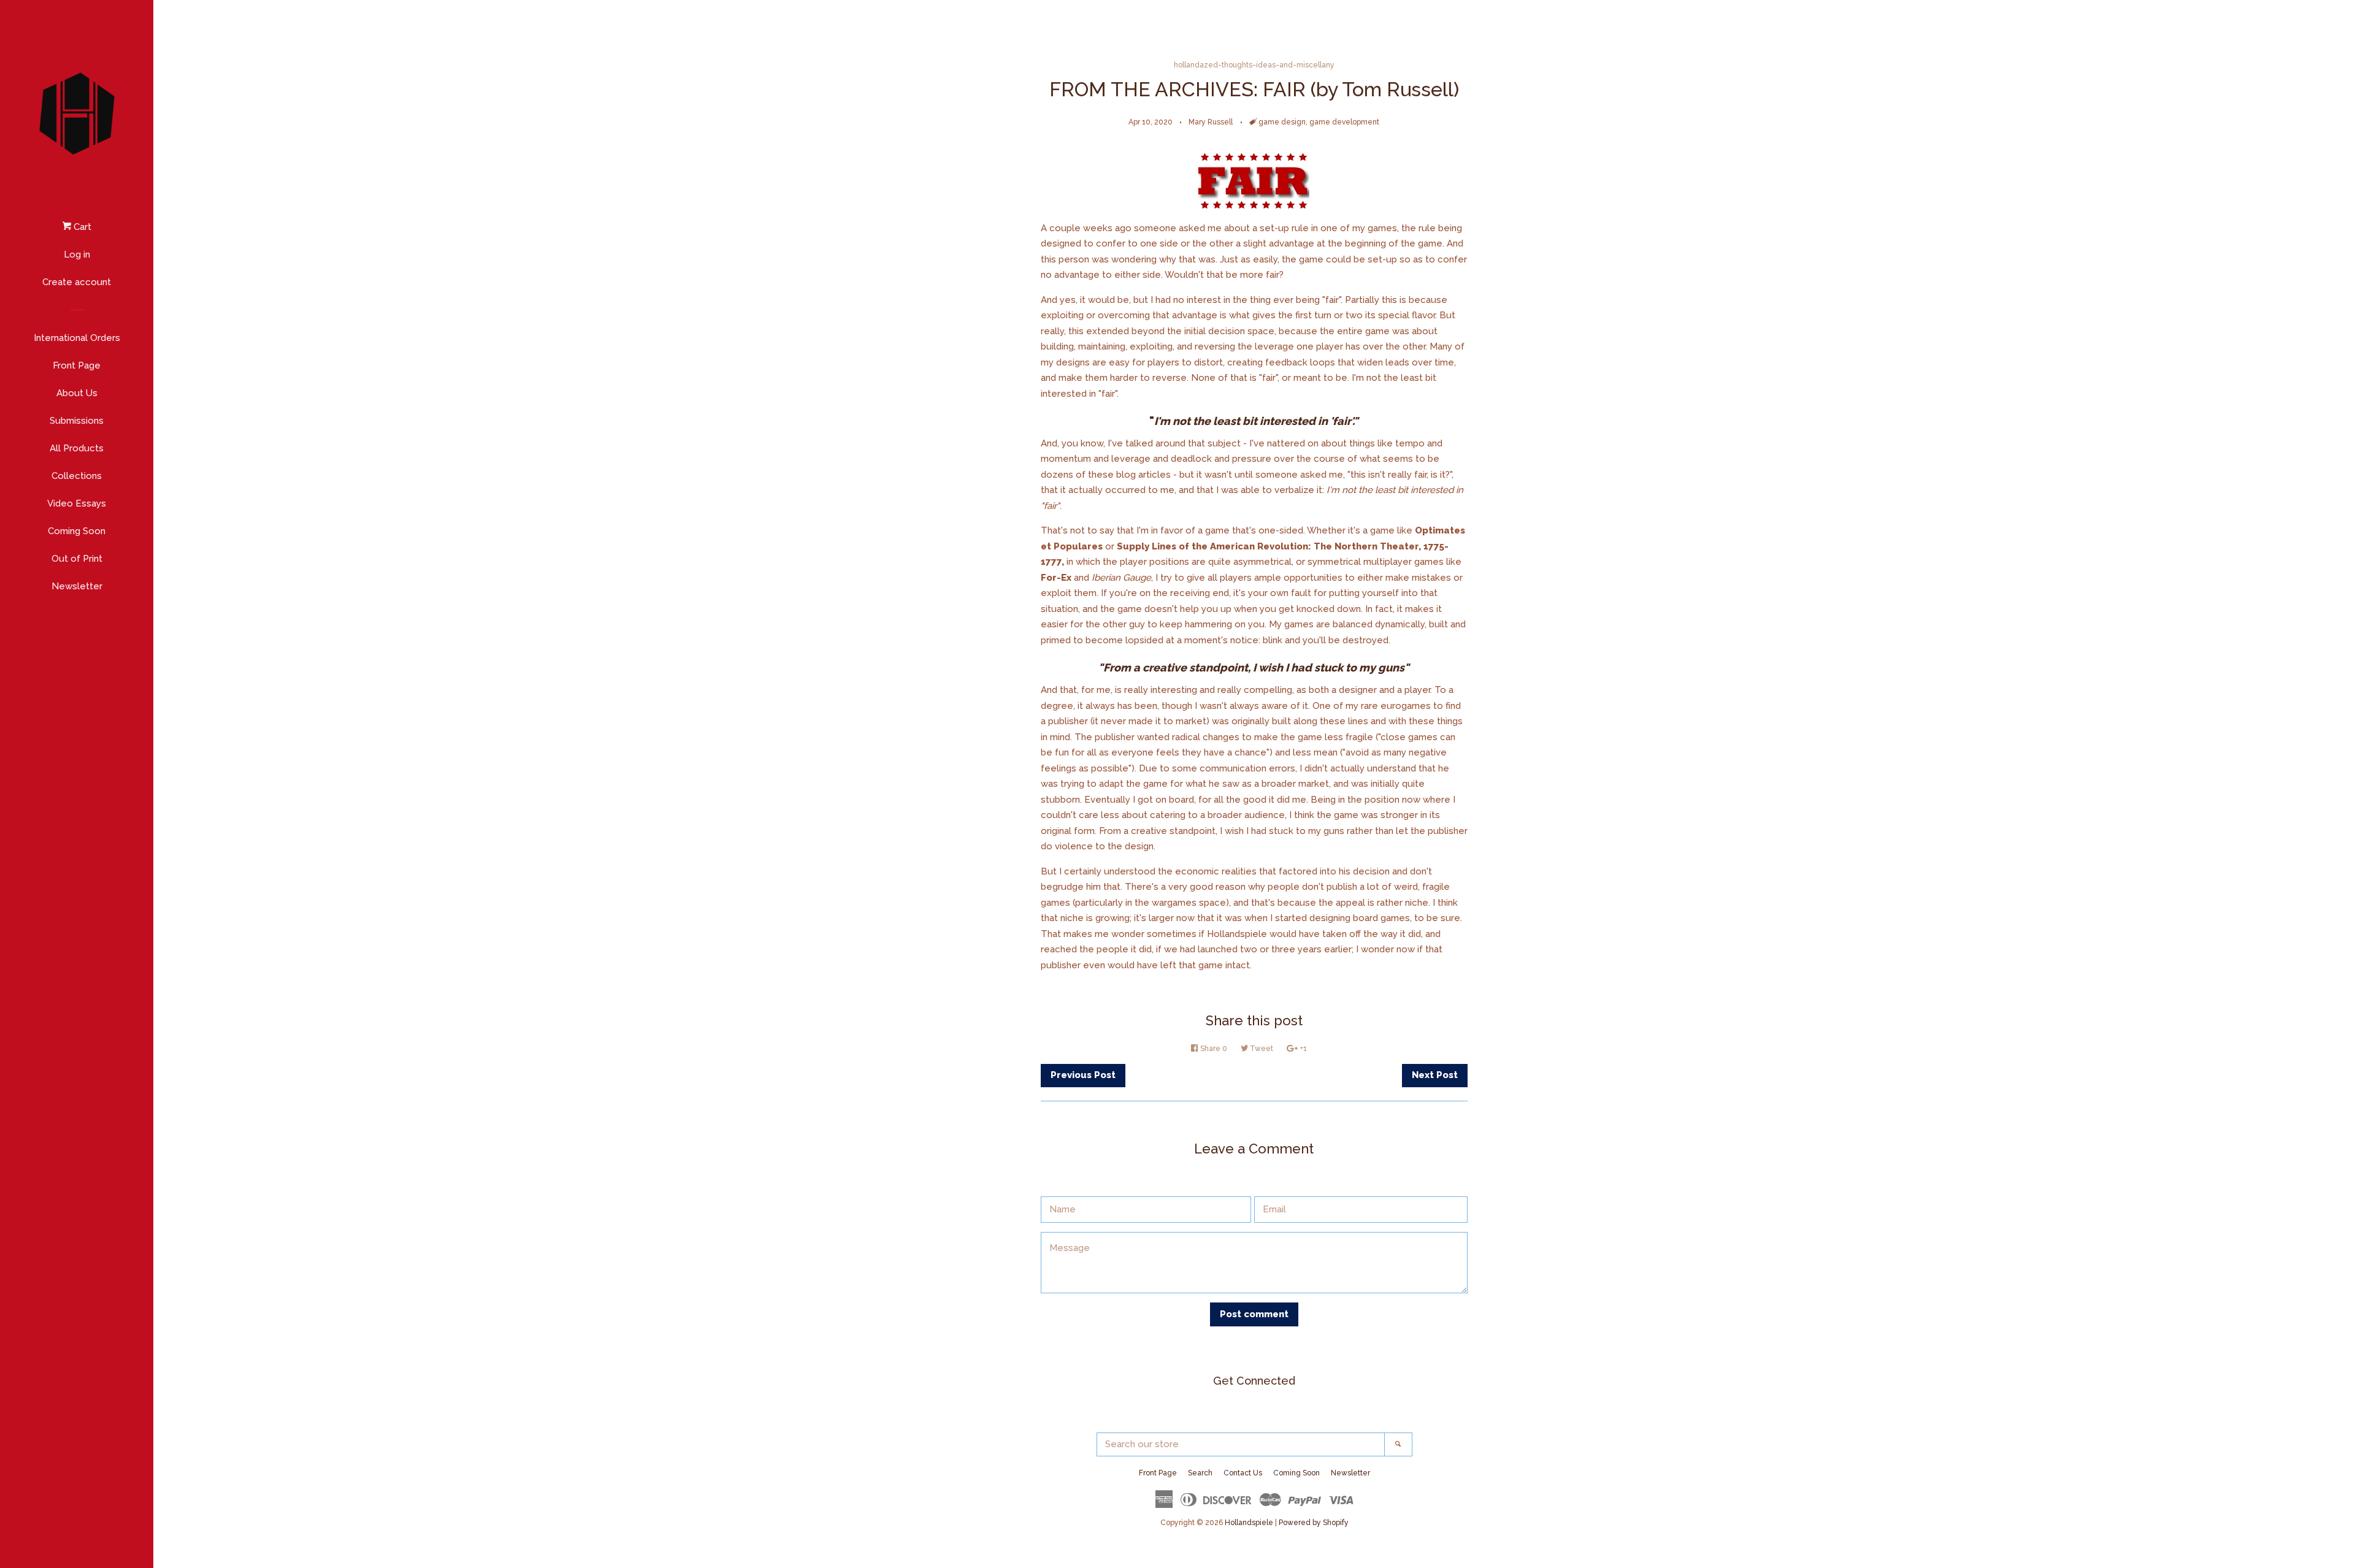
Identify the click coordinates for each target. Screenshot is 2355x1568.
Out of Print (77, 559)
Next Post (1435, 1075)
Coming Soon (77, 531)
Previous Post (1083, 1075)
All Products (77, 448)
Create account (77, 282)
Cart (81, 227)
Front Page (77, 365)
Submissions (77, 421)
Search (1200, 1473)
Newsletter (77, 586)
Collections (77, 476)
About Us (77, 393)
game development (1344, 122)
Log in (77, 254)
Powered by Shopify (1314, 1523)
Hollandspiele (1249, 1523)
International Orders (77, 338)
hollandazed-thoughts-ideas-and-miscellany (1254, 65)
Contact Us (1243, 1473)
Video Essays (77, 503)
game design (1282, 122)
